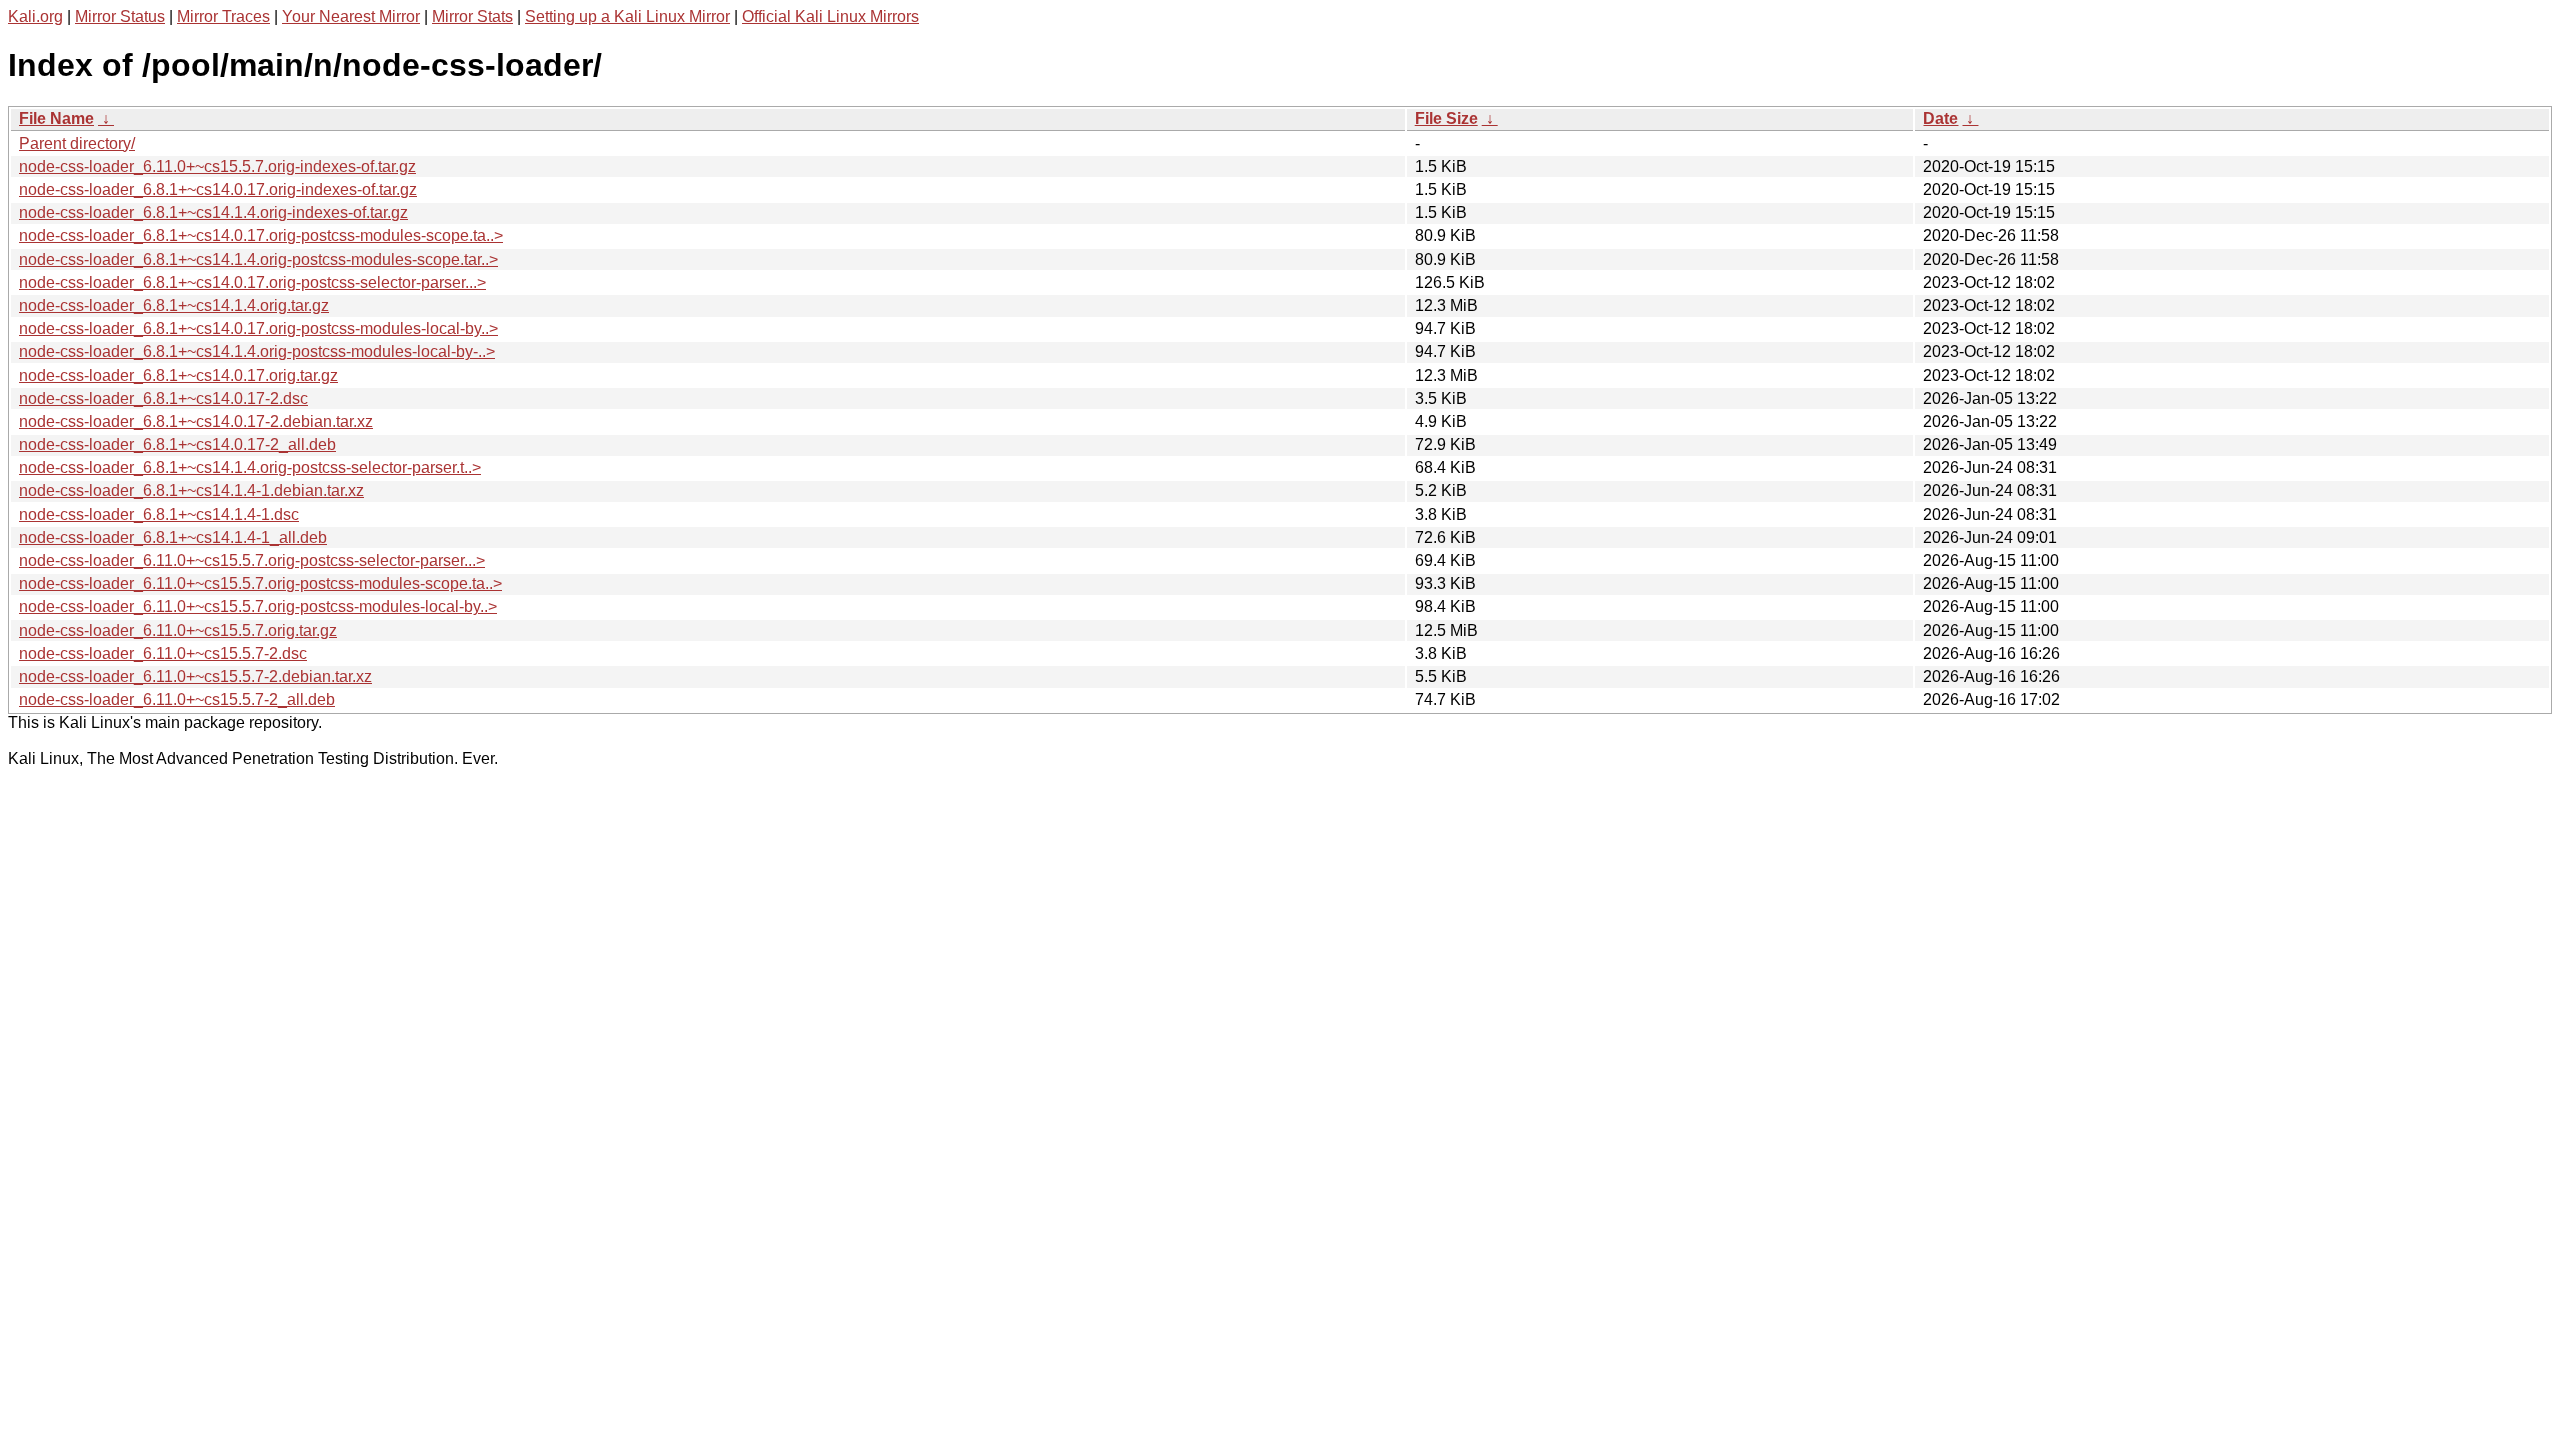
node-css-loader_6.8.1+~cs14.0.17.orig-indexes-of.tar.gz (218, 189)
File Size (1446, 118)
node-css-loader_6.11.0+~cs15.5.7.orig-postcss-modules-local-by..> (258, 606)
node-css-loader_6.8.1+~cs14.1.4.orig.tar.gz (174, 305)
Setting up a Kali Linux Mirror (627, 16)
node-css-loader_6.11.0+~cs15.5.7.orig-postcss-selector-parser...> (252, 560)
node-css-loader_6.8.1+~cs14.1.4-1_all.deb (173, 537)
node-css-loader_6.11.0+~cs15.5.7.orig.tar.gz (178, 630)
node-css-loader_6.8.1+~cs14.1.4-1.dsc (159, 514)
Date (1940, 118)
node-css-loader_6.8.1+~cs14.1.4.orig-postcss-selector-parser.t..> (250, 467)
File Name (56, 118)
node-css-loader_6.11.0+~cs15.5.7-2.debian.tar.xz (195, 676)
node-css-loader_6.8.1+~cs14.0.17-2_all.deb (177, 444)
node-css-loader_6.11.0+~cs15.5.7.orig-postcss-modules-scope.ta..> (260, 583)
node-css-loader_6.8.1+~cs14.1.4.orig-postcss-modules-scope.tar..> (258, 259)
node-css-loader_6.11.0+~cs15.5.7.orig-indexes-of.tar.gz (217, 166)
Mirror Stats (472, 16)
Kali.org (35, 16)
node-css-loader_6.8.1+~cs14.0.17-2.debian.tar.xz (196, 421)
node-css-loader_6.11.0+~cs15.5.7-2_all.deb (177, 699)
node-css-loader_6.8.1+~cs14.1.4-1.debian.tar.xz (191, 490)
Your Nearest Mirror (351, 16)
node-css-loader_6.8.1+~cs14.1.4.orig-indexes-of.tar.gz (213, 212)
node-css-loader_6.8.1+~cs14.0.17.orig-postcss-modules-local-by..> (258, 328)
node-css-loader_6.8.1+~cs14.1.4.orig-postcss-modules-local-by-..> (257, 351)
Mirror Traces (223, 16)
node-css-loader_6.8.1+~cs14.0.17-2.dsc (163, 398)
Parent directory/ (77, 143)
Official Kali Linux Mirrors (830, 16)
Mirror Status (120, 16)
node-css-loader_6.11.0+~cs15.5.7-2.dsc (163, 653)
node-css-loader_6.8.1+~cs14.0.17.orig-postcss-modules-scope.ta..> (261, 235)
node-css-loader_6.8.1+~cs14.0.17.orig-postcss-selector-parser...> (252, 282)
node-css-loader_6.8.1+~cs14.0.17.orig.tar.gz (178, 375)
